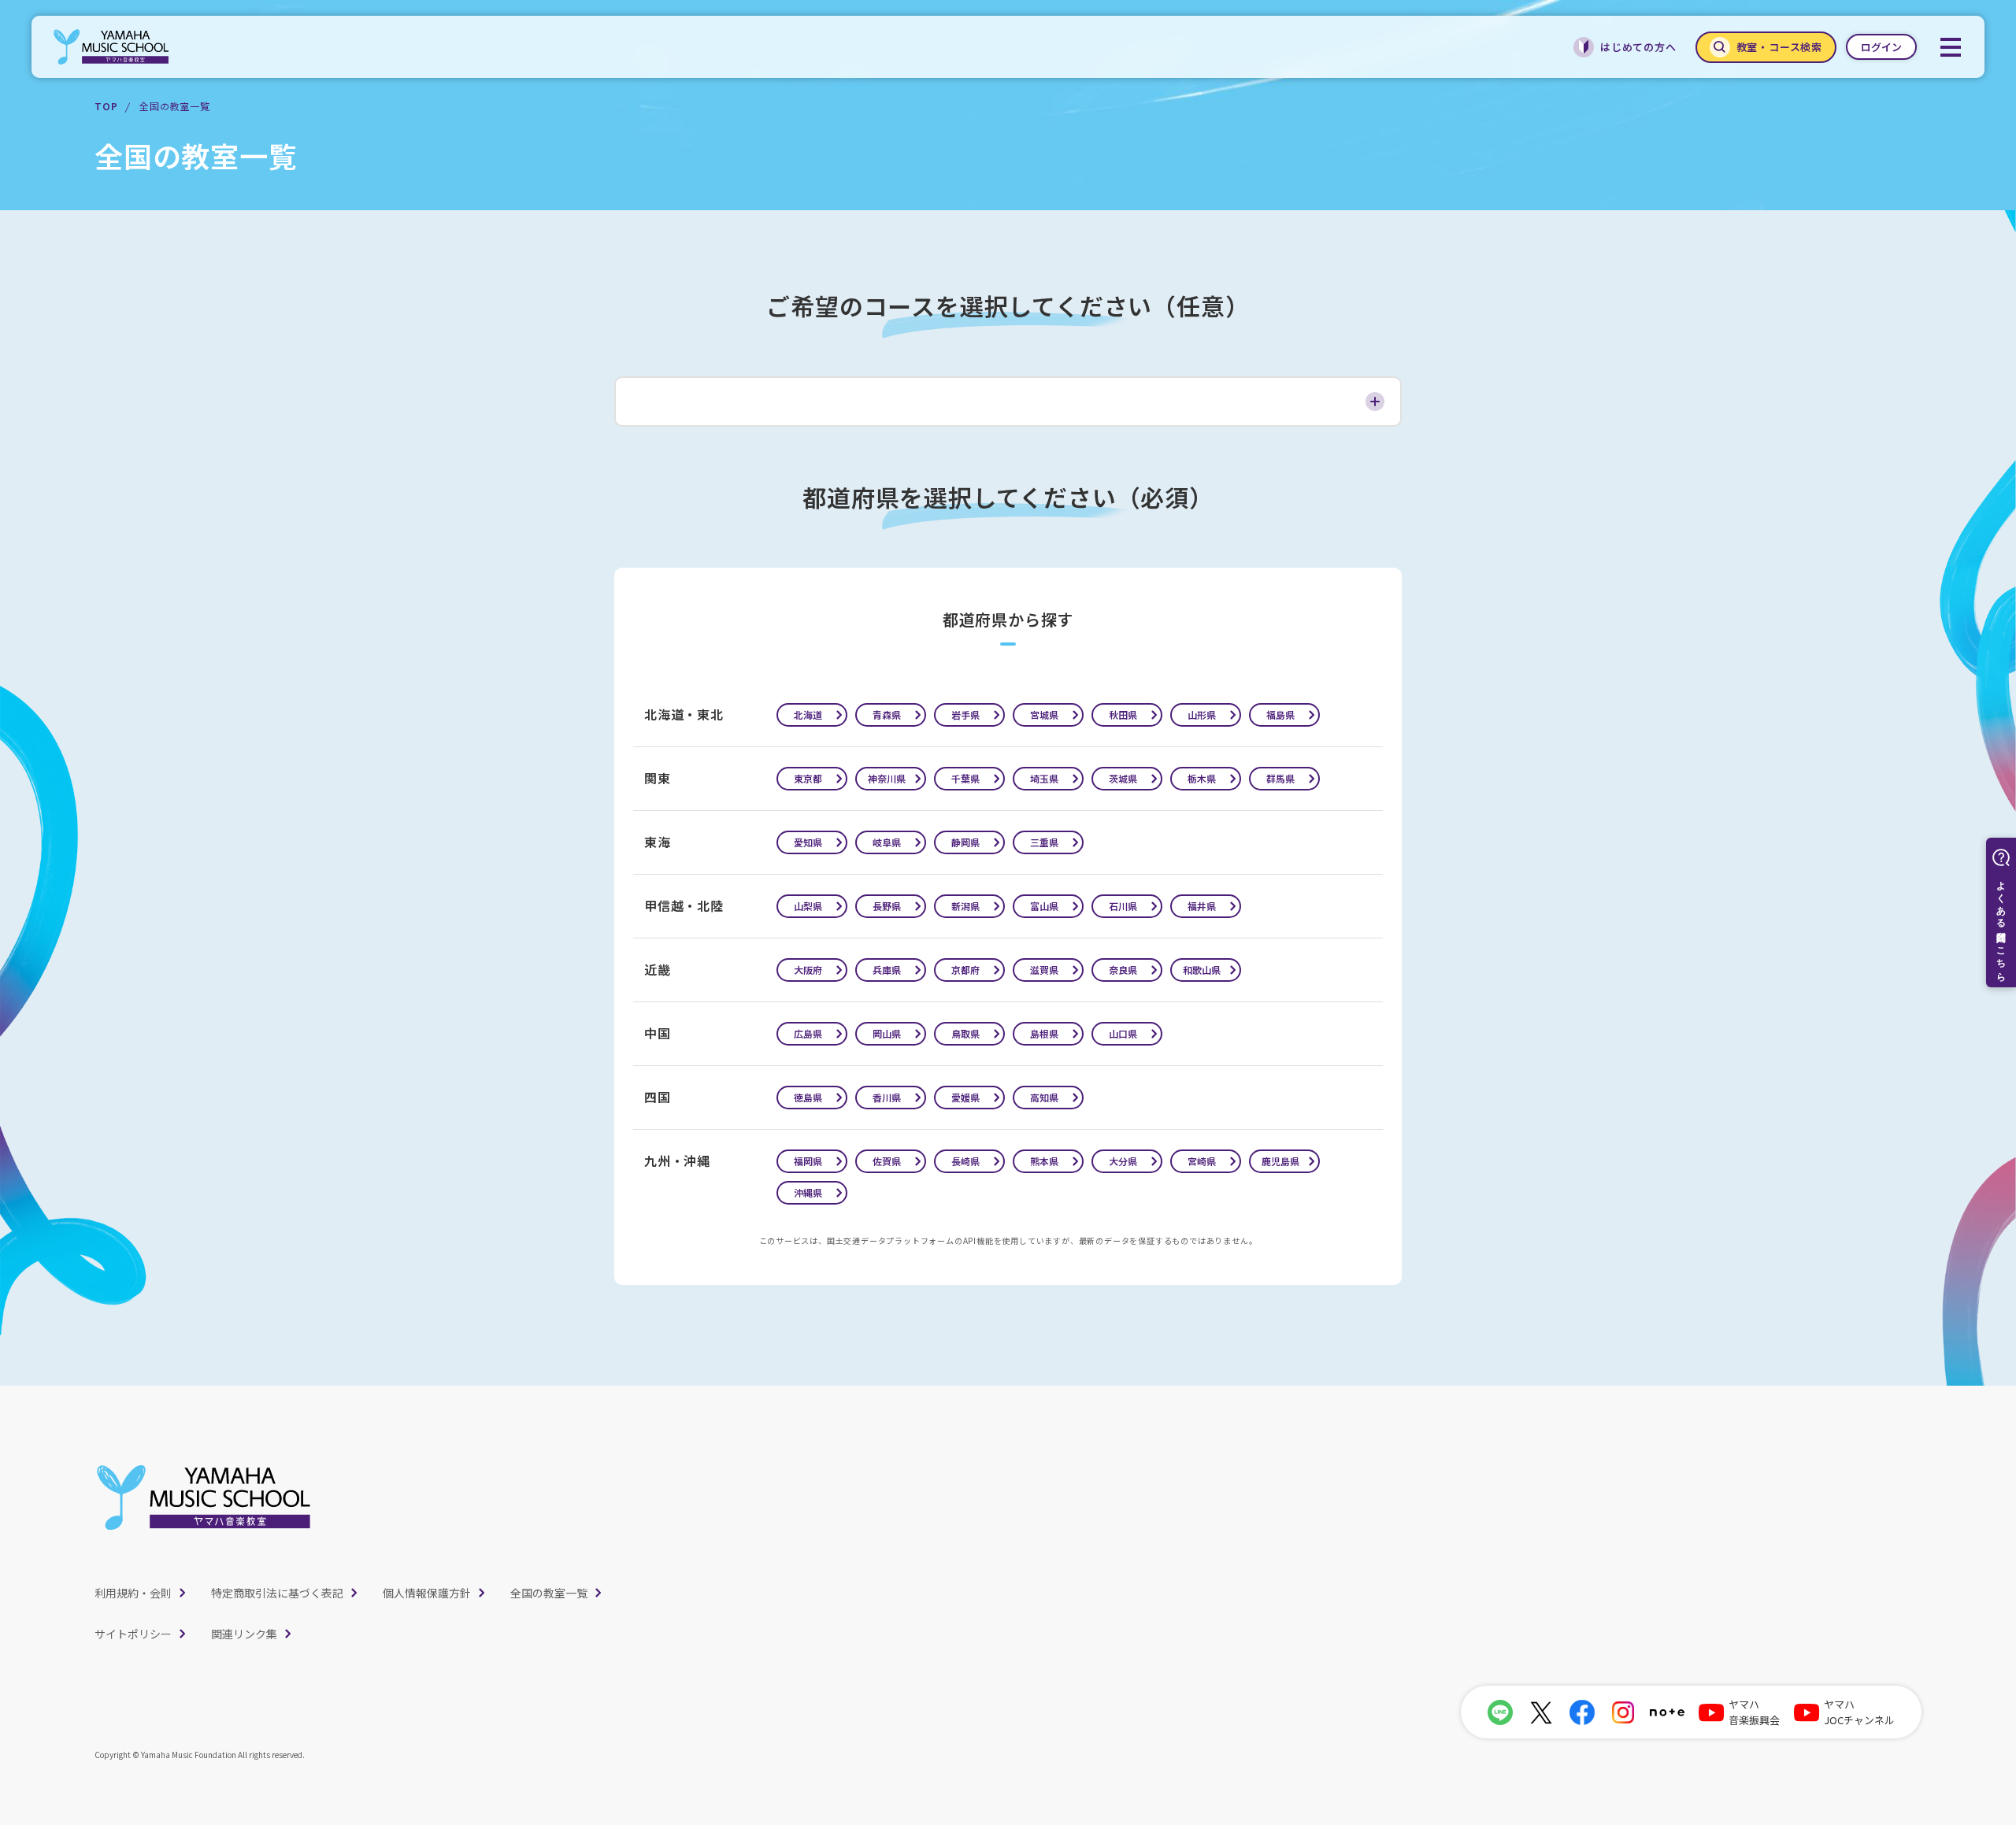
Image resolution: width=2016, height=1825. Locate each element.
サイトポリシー (133, 1634)
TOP (106, 106)
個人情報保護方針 (427, 1593)
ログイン (1881, 47)
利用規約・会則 (133, 1593)
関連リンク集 (244, 1634)
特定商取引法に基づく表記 (277, 1593)
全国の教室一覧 (549, 1593)
